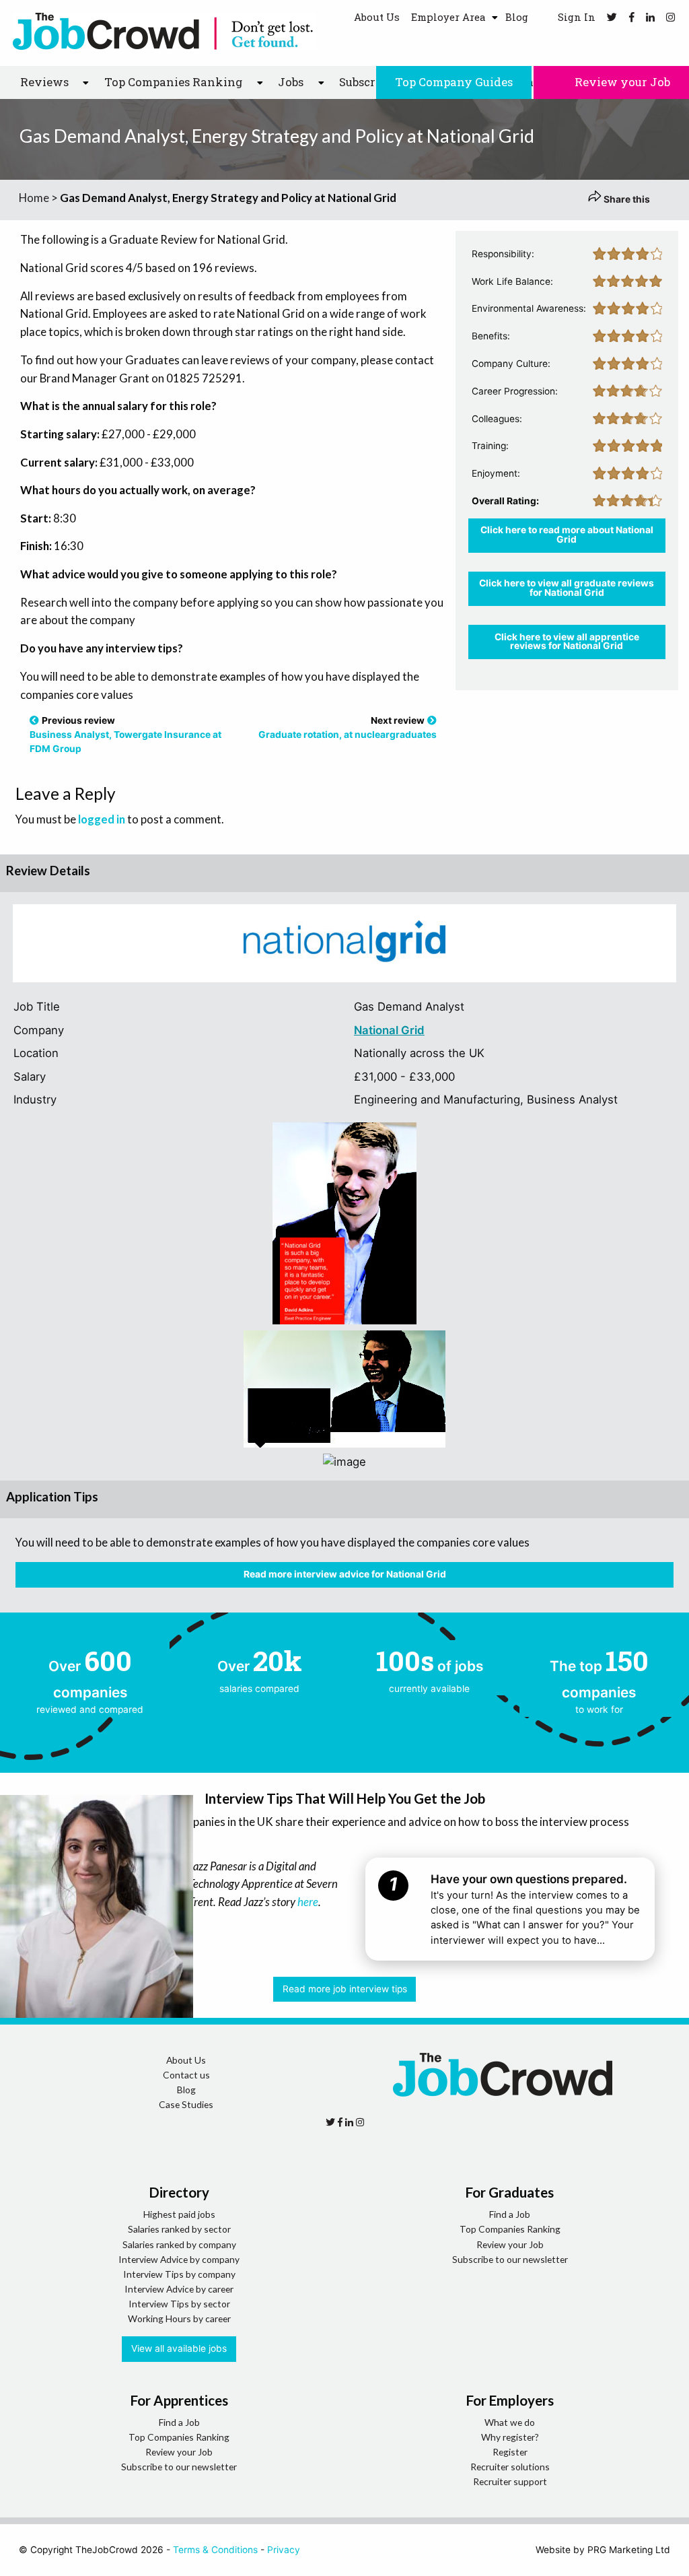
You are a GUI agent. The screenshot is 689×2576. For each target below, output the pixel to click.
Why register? (510, 2437)
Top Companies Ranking (510, 2229)
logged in (102, 819)
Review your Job (621, 82)
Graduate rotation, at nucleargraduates (348, 735)
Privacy (284, 2550)
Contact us (186, 2075)
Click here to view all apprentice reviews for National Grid (567, 642)
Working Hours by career (179, 2318)
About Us (377, 17)
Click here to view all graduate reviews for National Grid (567, 588)
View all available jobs (179, 2348)
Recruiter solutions (510, 2467)
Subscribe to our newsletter (510, 2259)
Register (510, 2452)
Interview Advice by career (179, 2289)
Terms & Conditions (215, 2550)
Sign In (575, 17)
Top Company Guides (454, 82)
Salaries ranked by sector (179, 2229)
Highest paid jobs (179, 2214)
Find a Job (510, 2214)
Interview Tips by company (179, 2274)
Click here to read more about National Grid (567, 535)
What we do (510, 2422)
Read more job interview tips (345, 1989)
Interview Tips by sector (179, 2304)
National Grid (389, 1030)
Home (34, 198)
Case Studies (186, 2104)
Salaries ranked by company (179, 2244)
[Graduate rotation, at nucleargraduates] (432, 720)
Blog (517, 17)
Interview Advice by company (179, 2259)
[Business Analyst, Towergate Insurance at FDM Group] (34, 720)
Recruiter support (510, 2481)
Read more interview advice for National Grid (345, 1574)
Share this (626, 199)
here (308, 1902)
